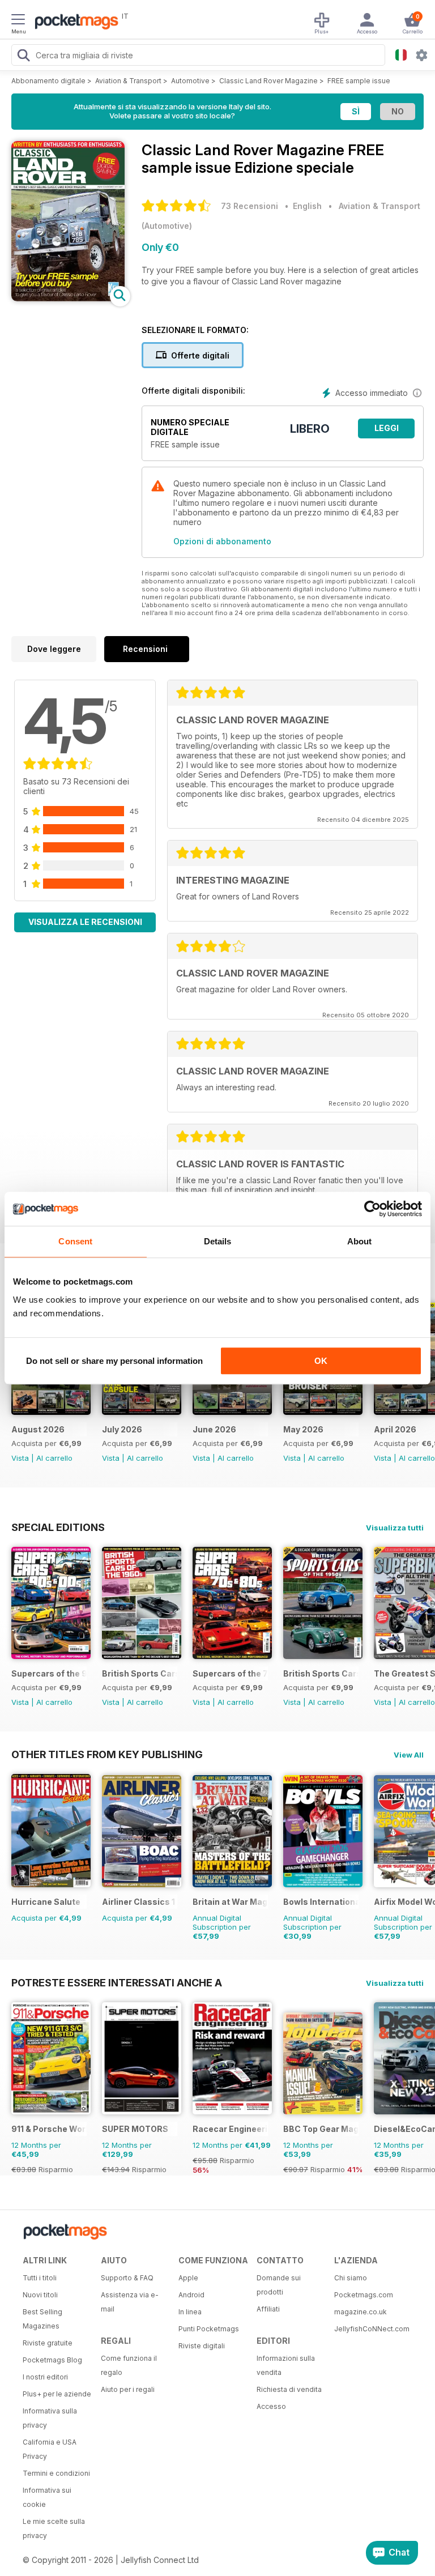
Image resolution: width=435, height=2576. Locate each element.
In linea (190, 2312)
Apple (188, 2278)
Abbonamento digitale (48, 81)
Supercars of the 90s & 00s (49, 1673)
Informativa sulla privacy (50, 2418)
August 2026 (38, 1429)
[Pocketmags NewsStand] (74, 23)
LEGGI (387, 428)
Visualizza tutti (395, 1528)
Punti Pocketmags (209, 2329)
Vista (20, 1458)
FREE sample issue (359, 81)
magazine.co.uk (361, 2312)
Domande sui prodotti (279, 2285)
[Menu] (18, 21)
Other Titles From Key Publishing (107, 1754)
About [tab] (360, 1241)
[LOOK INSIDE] (68, 298)
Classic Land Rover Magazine (268, 81)
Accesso (271, 2406)
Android (191, 2295)
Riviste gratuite (48, 2343)
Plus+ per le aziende (57, 2394)
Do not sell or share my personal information (114, 1361)
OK (321, 1361)
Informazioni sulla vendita (286, 2365)
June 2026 (214, 1429)
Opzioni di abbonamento (222, 541)
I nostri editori (45, 2377)
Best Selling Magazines (42, 2319)
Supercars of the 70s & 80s (230, 1673)
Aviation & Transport (128, 81)
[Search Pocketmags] (23, 57)
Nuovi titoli (40, 2295)
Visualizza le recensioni (85, 922)
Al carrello (54, 1458)
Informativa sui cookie (47, 2497)
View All (409, 1755)
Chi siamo (351, 2278)
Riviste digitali (202, 2346)
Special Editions (58, 1527)
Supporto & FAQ (127, 2278)
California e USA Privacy (50, 2449)
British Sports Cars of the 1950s (321, 1673)
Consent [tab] (75, 1241)
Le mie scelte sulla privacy (54, 2528)
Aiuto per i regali (128, 2389)
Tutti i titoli (40, 2278)
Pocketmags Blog (52, 2360)
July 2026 (122, 1429)
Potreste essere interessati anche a (117, 1982)
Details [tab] (218, 1241)
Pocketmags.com (364, 2295)
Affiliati (268, 2309)
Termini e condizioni (56, 2473)
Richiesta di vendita (289, 2389)
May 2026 (303, 1429)
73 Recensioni (250, 206)
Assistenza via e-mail (130, 2302)
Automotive (190, 81)
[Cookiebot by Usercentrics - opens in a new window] (372, 1209)
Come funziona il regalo (129, 2365)
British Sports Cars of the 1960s (140, 1673)
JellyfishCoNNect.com (369, 2329)
